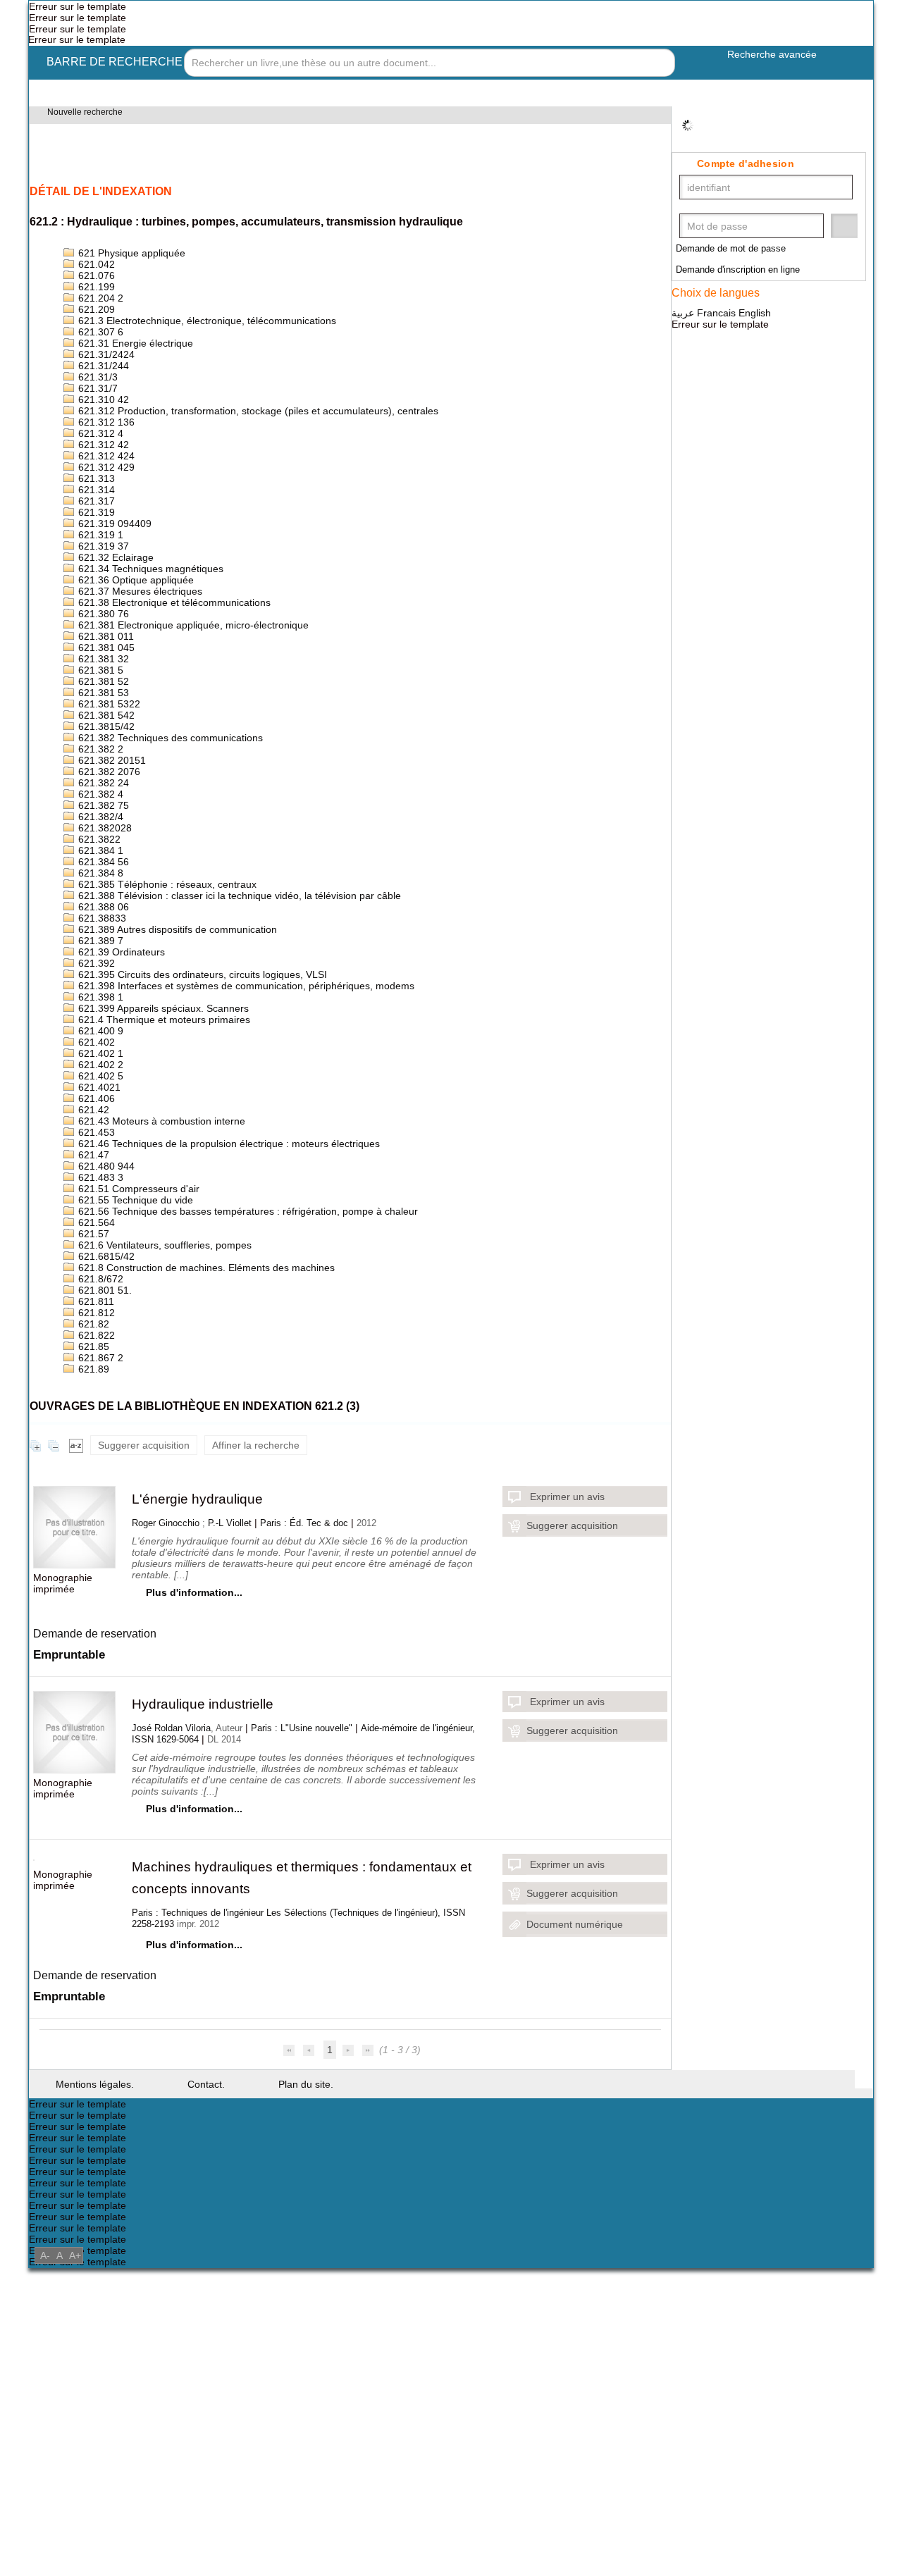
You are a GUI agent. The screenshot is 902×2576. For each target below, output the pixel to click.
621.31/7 (97, 427)
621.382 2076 (108, 882)
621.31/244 (103, 400)
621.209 (95, 333)
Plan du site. (318, 2361)
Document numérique (579, 2168)
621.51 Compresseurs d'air (140, 1377)
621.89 (92, 1591)
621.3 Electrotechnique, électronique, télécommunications (218, 346)
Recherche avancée (771, 64)
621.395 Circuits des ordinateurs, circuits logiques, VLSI (210, 1123)
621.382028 (104, 949)
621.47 (92, 1337)
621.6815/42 (105, 1457)
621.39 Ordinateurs (123, 1096)
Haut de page (864, 2356)
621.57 (92, 1431)
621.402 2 (99, 1230)
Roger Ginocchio (167, 1750)
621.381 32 (102, 748)
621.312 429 (105, 520)
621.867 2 (99, 1578)
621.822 (95, 1551)
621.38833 (101, 1056)
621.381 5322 (108, 801)
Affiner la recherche (265, 1670)
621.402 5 (99, 1243)
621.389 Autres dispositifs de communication (185, 1069)
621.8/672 (100, 1484)
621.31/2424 (105, 386)
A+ (75, 2564)
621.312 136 (105, 467)
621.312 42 (102, 494)
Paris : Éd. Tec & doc (309, 1750)
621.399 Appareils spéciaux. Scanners (166, 1163)
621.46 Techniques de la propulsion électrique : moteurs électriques (241, 1324)
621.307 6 (99, 360)
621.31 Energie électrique (137, 373)
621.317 (95, 561)
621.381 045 (105, 735)
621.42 (92, 1283)
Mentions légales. (98, 2361)
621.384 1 (99, 976)
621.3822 (98, 962)
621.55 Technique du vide (138, 1391)
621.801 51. (104, 1498)
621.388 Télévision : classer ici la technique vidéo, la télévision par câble (250, 1029)
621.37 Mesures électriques (142, 668)
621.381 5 (99, 761)
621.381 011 (105, 721)
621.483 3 (99, 1364)
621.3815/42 (105, 828)
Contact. (214, 2361)
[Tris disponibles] (76, 1670)
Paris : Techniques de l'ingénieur (202, 2159)
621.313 (95, 534)
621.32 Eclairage (115, 627)
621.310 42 (102, 440)
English (760, 315)
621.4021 (98, 1257)
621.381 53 (102, 788)
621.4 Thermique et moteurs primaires (169, 1176)
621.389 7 (99, 1083)
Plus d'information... (195, 1828)
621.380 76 (102, 694)
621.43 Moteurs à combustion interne (168, 1297)
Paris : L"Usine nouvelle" (311, 1962)
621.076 (95, 293)
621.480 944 (105, 1350)
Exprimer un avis (570, 1722)
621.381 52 (102, 775)
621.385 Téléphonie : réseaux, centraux (171, 1016)
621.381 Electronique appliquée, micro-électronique (202, 708)
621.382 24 (102, 895)
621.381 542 (105, 815)
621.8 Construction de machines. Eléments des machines (214, 1471)
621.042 (95, 279)
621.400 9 (99, 1190)
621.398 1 (99, 1150)
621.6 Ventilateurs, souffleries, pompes (171, 1444)
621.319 (95, 574)
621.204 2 (99, 320)
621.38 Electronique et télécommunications (181, 681)
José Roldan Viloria (173, 1962)
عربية (686, 315)
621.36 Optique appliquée (139, 654)
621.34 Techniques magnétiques (154, 641)
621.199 (95, 306)
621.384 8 (99, 1002)
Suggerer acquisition (147, 1670)
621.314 (95, 547)
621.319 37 (102, 614)
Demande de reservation (100, 1863)
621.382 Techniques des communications (175, 842)
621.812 (95, 1524)
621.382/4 (100, 935)
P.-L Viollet (232, 1750)
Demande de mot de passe (736, 250)
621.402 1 (99, 1216)
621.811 (95, 1511)
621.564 (95, 1417)
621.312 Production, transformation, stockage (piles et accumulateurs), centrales (272, 453)
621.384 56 (102, 989)
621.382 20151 (111, 868)
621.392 (95, 1109)
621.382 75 (102, 922)
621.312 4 (99, 480)
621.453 (95, 1310)
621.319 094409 (113, 587)
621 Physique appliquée (134, 266)
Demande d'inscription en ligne (747, 271)
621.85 (92, 1565)
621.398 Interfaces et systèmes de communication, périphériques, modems (258, 1136)
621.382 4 (99, 909)
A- (45, 2564)
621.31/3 (97, 413)
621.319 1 (99, 601)
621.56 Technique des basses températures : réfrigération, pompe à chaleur (259, 1404)
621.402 (95, 1203)
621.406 (95, 1270)
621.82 (92, 1538)
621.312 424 (105, 507)
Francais (720, 315)
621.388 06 (102, 1042)
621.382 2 (99, 855)
